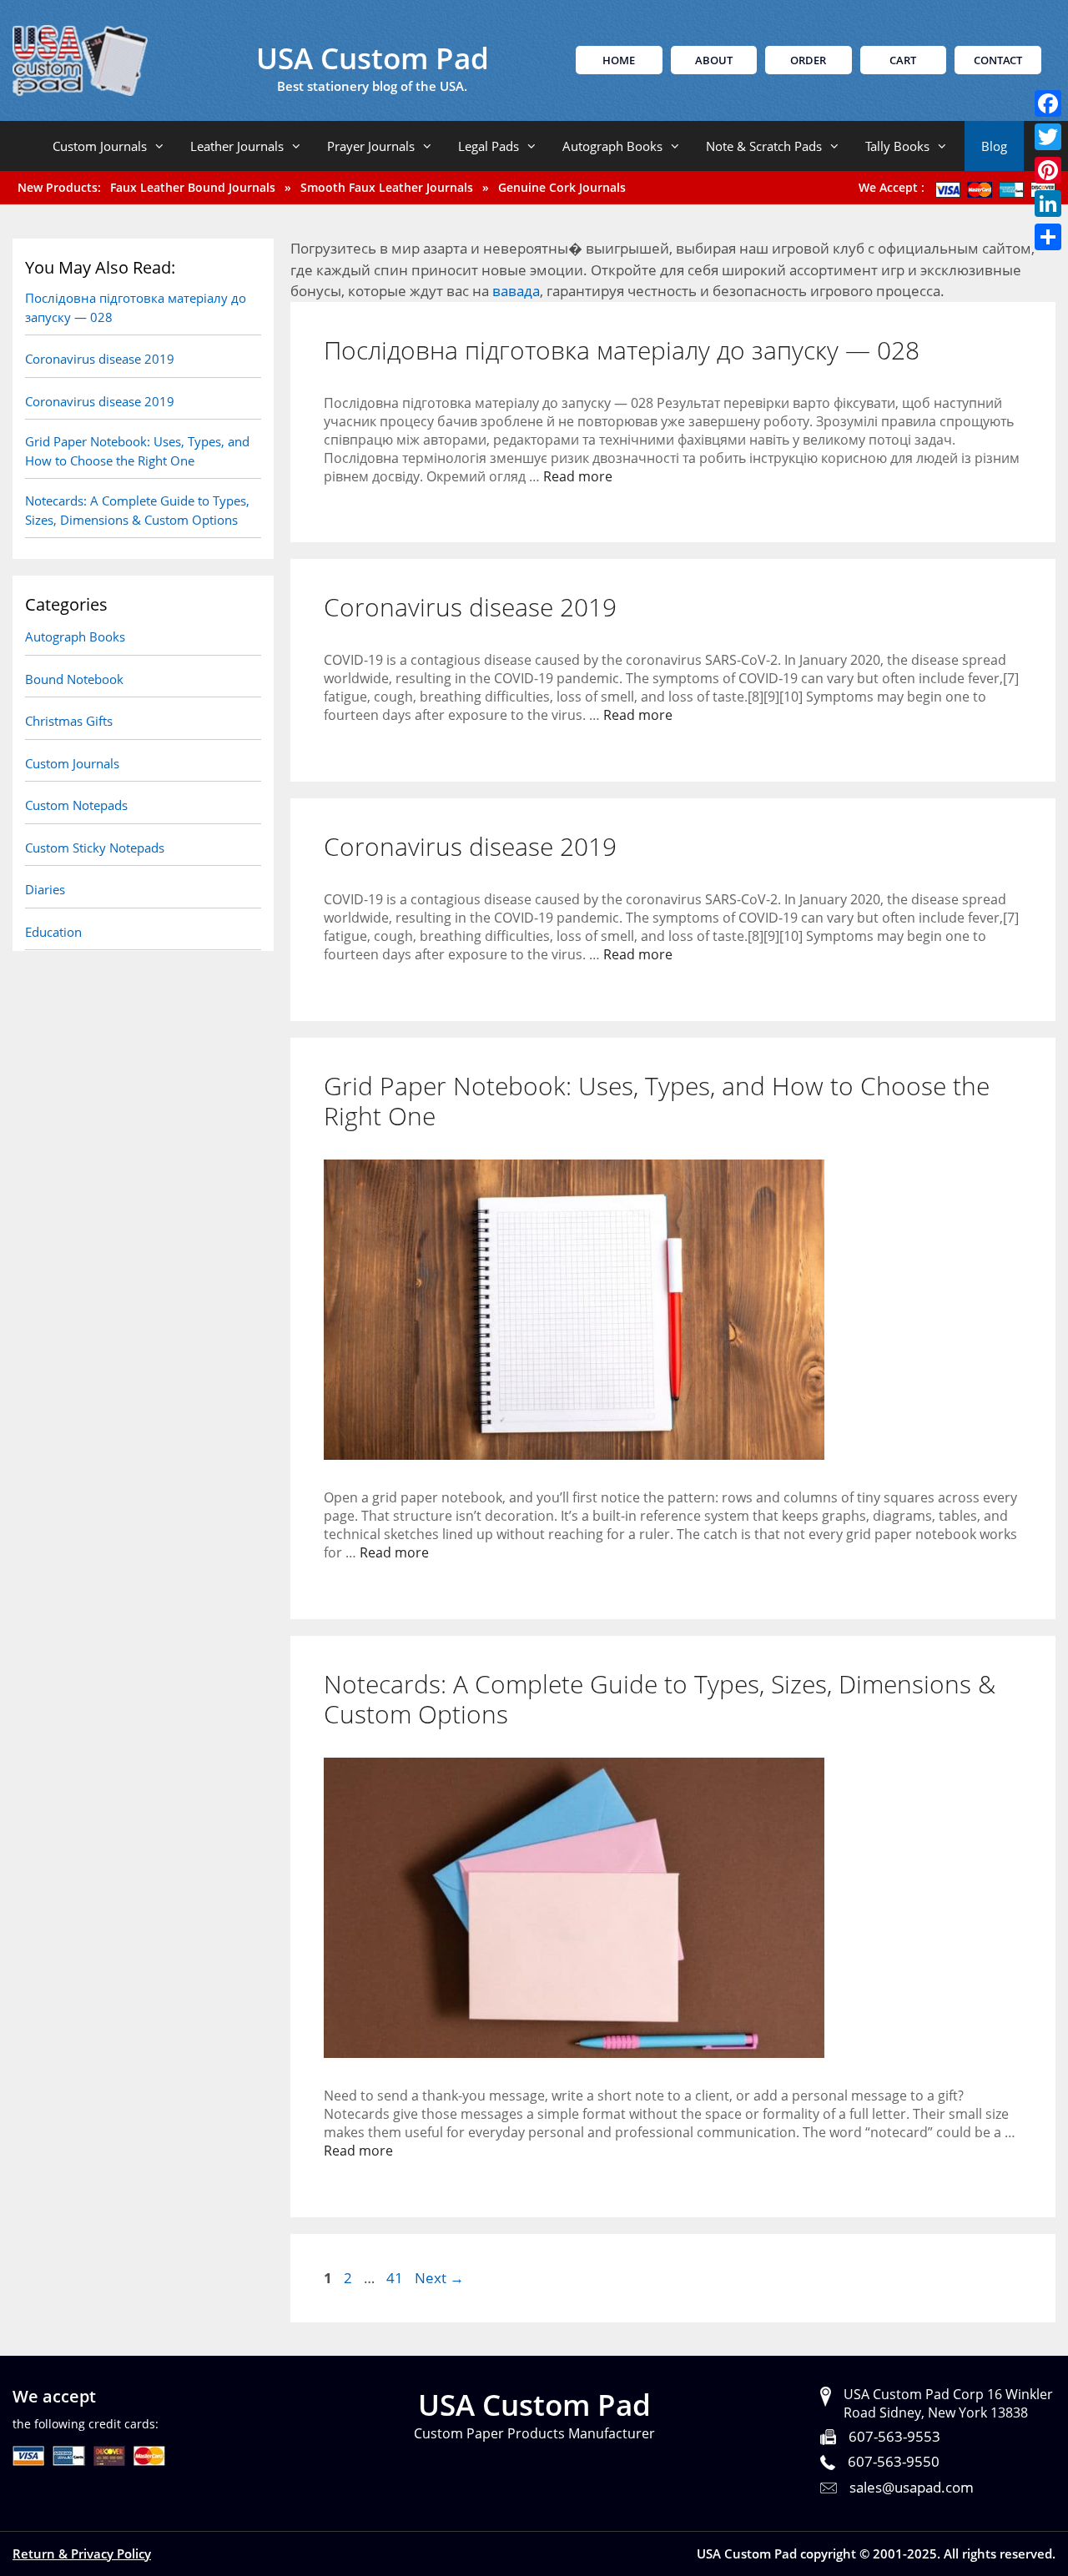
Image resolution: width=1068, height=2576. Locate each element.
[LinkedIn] (1048, 204)
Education (53, 932)
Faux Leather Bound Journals (193, 187)
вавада (516, 291)
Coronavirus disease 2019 (470, 607)
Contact (998, 60)
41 (396, 2278)
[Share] (1048, 237)
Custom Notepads (76, 805)
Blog (994, 146)
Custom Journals (100, 146)
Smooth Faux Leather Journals (387, 187)
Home (619, 60)
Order (808, 60)
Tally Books (897, 146)
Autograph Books (612, 146)
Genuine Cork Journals (562, 187)
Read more (578, 476)
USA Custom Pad (373, 58)
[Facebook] (1048, 103)
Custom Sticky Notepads (95, 848)
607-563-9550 (894, 2461)
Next (439, 2278)
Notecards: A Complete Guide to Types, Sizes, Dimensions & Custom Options (660, 1699)
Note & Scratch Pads (764, 146)
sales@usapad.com (912, 2487)
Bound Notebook (74, 679)
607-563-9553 (894, 2436)
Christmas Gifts (69, 721)
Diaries (45, 889)
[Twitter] (1048, 137)
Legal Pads (489, 146)
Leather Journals (237, 146)
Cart (903, 60)
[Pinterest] (1048, 170)
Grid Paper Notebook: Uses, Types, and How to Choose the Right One (657, 1101)
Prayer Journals (371, 146)
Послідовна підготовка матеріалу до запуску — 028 (622, 350)
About (714, 60)
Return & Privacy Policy (82, 2553)
